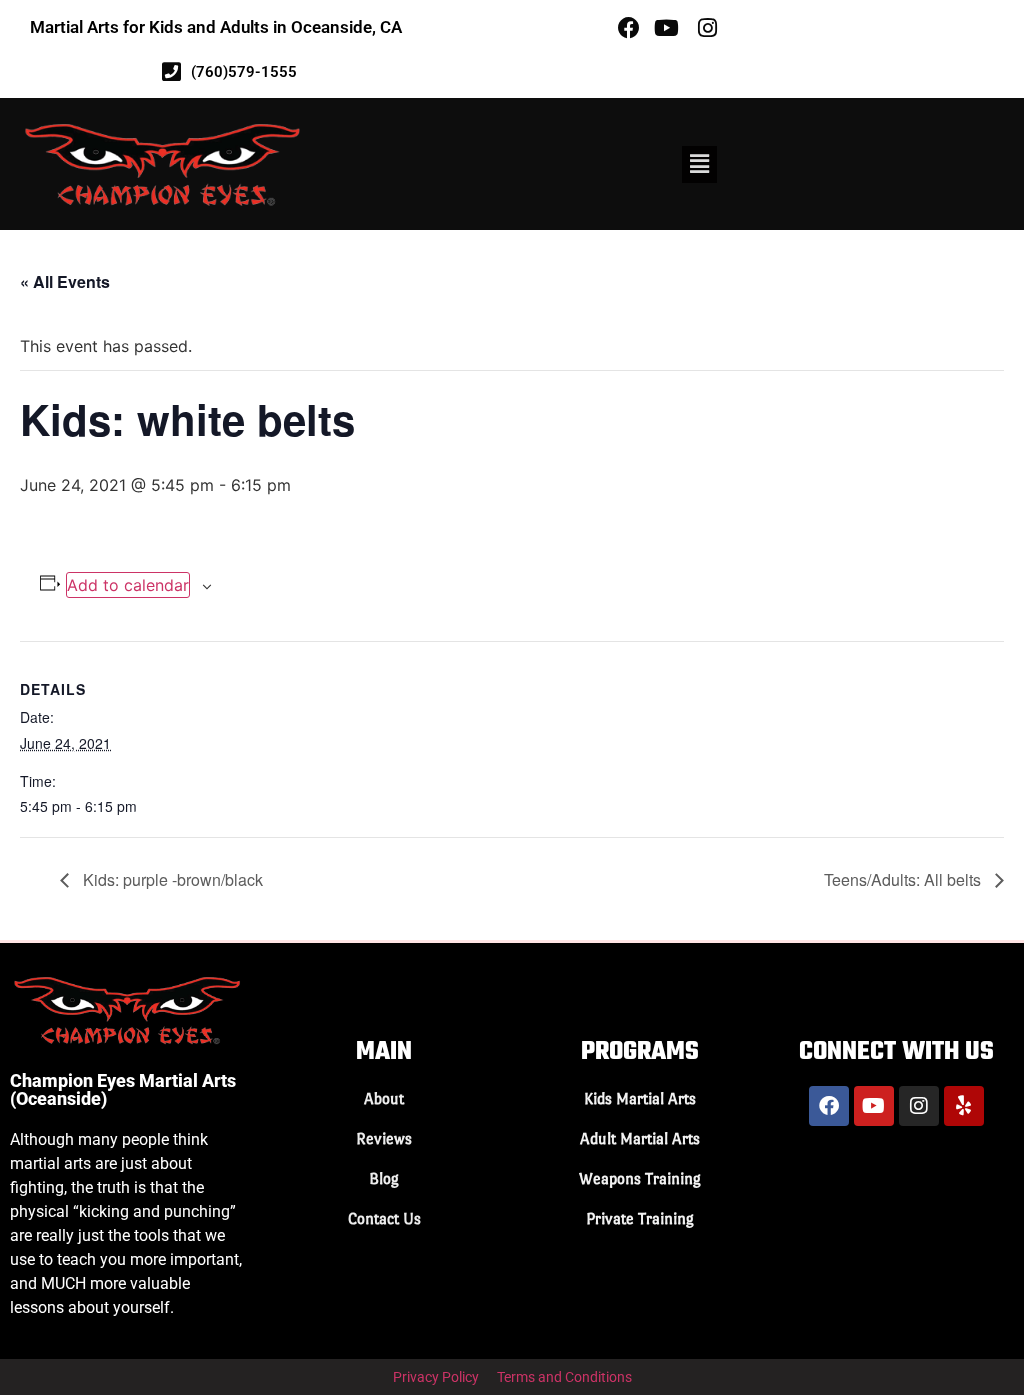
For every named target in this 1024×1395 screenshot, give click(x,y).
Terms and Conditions (564, 1377)
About (384, 1098)
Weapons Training (640, 1178)
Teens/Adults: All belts (904, 879)
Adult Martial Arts (640, 1138)
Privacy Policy (436, 1377)
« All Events (65, 281)
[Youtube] (874, 1106)
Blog (384, 1178)
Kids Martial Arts (640, 1098)
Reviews (384, 1138)
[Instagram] (919, 1106)
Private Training (640, 1218)
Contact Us (384, 1218)
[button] (699, 164)
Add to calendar (128, 585)
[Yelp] (964, 1106)
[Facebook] (829, 1106)
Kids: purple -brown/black (171, 879)
